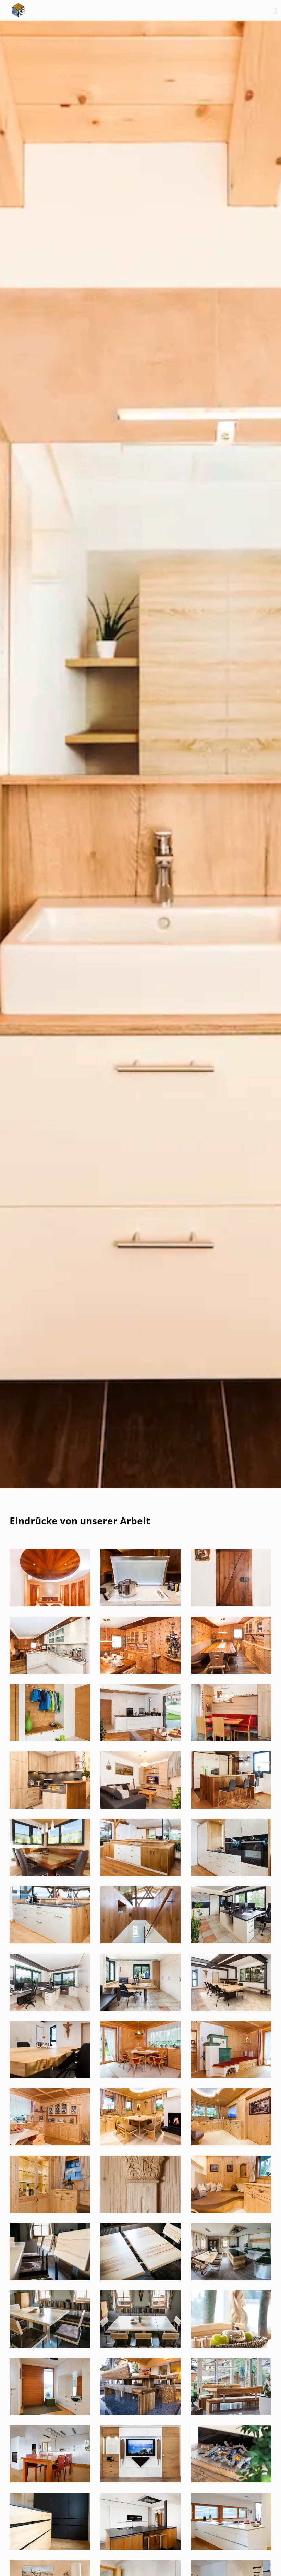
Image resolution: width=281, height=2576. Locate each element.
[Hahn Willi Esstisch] (50, 1874)
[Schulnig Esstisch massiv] (141, 2413)
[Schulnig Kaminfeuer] (231, 2480)
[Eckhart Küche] (141, 1604)
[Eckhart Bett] (50, 1604)
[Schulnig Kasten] (50, 2548)
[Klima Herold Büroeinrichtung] (50, 2009)
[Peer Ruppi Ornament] (141, 2211)
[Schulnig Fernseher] (141, 2480)
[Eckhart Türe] (231, 1604)
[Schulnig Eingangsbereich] (50, 2413)
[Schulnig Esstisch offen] (231, 2413)
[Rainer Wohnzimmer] (50, 2346)
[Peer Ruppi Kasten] (50, 2211)
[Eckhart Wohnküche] (50, 1672)
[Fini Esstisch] (231, 1739)
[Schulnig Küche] (231, 2548)
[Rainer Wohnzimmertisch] (141, 2346)
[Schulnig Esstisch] (50, 2480)
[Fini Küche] (50, 1806)
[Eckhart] (231, 1672)
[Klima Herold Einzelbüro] (141, 2009)
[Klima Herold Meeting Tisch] (231, 2009)
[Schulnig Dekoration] (231, 2346)
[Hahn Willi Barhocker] (231, 1806)
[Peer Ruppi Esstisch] (141, 2143)
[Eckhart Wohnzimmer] (141, 1672)
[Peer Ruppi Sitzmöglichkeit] (231, 2211)
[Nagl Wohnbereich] (50, 2143)
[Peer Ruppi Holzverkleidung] (231, 2143)
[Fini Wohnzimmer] (141, 1806)
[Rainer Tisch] (141, 2278)
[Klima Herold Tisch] (50, 2076)
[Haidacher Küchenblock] (50, 1941)
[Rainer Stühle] (50, 2278)
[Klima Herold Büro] (231, 1941)
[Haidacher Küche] (231, 1874)
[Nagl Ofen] (231, 2076)
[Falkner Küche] (141, 1739)
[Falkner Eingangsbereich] (50, 1739)
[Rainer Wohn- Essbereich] (231, 2278)
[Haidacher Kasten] (141, 1874)
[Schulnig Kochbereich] (141, 2548)
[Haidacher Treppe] (141, 1941)
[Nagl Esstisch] (141, 2076)
